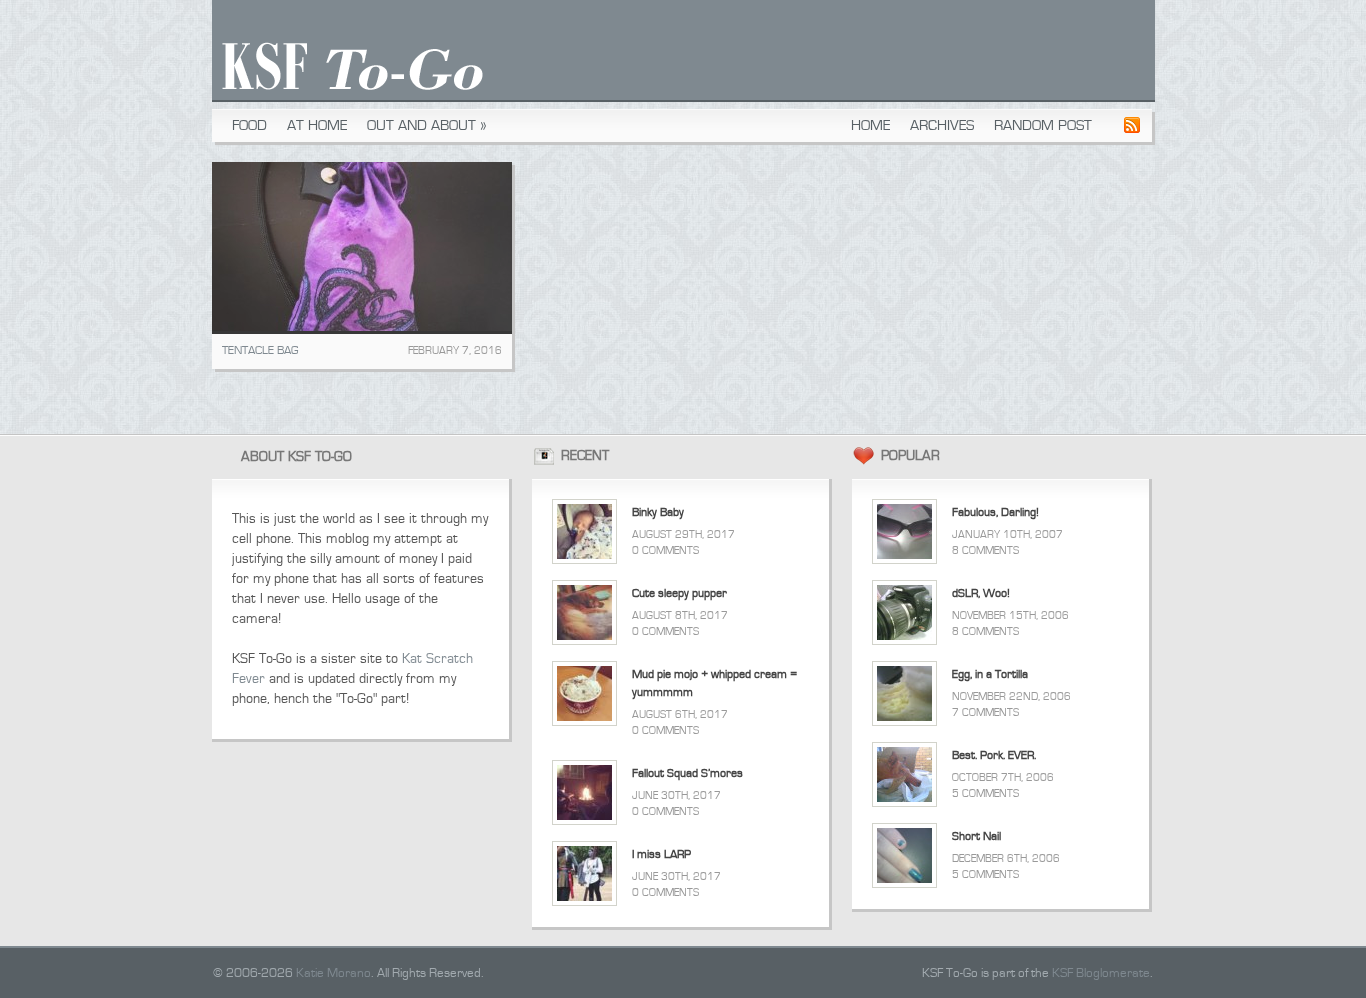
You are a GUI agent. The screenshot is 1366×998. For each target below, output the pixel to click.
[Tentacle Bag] (362, 248)
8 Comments (985, 550)
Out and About (427, 125)
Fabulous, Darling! (995, 512)
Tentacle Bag (260, 350)
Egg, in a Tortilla (990, 674)
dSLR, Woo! (981, 593)
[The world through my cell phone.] (347, 96)
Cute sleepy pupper (679, 593)
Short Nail (976, 836)
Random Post (1043, 125)
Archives (942, 125)
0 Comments (665, 550)
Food (249, 125)
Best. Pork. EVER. (994, 755)
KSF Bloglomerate (1101, 973)
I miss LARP (661, 854)
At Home (317, 125)
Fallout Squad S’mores (687, 773)
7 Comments (985, 712)
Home (870, 125)
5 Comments (985, 793)
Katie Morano (333, 973)
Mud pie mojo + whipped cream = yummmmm (714, 683)
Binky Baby (658, 512)
